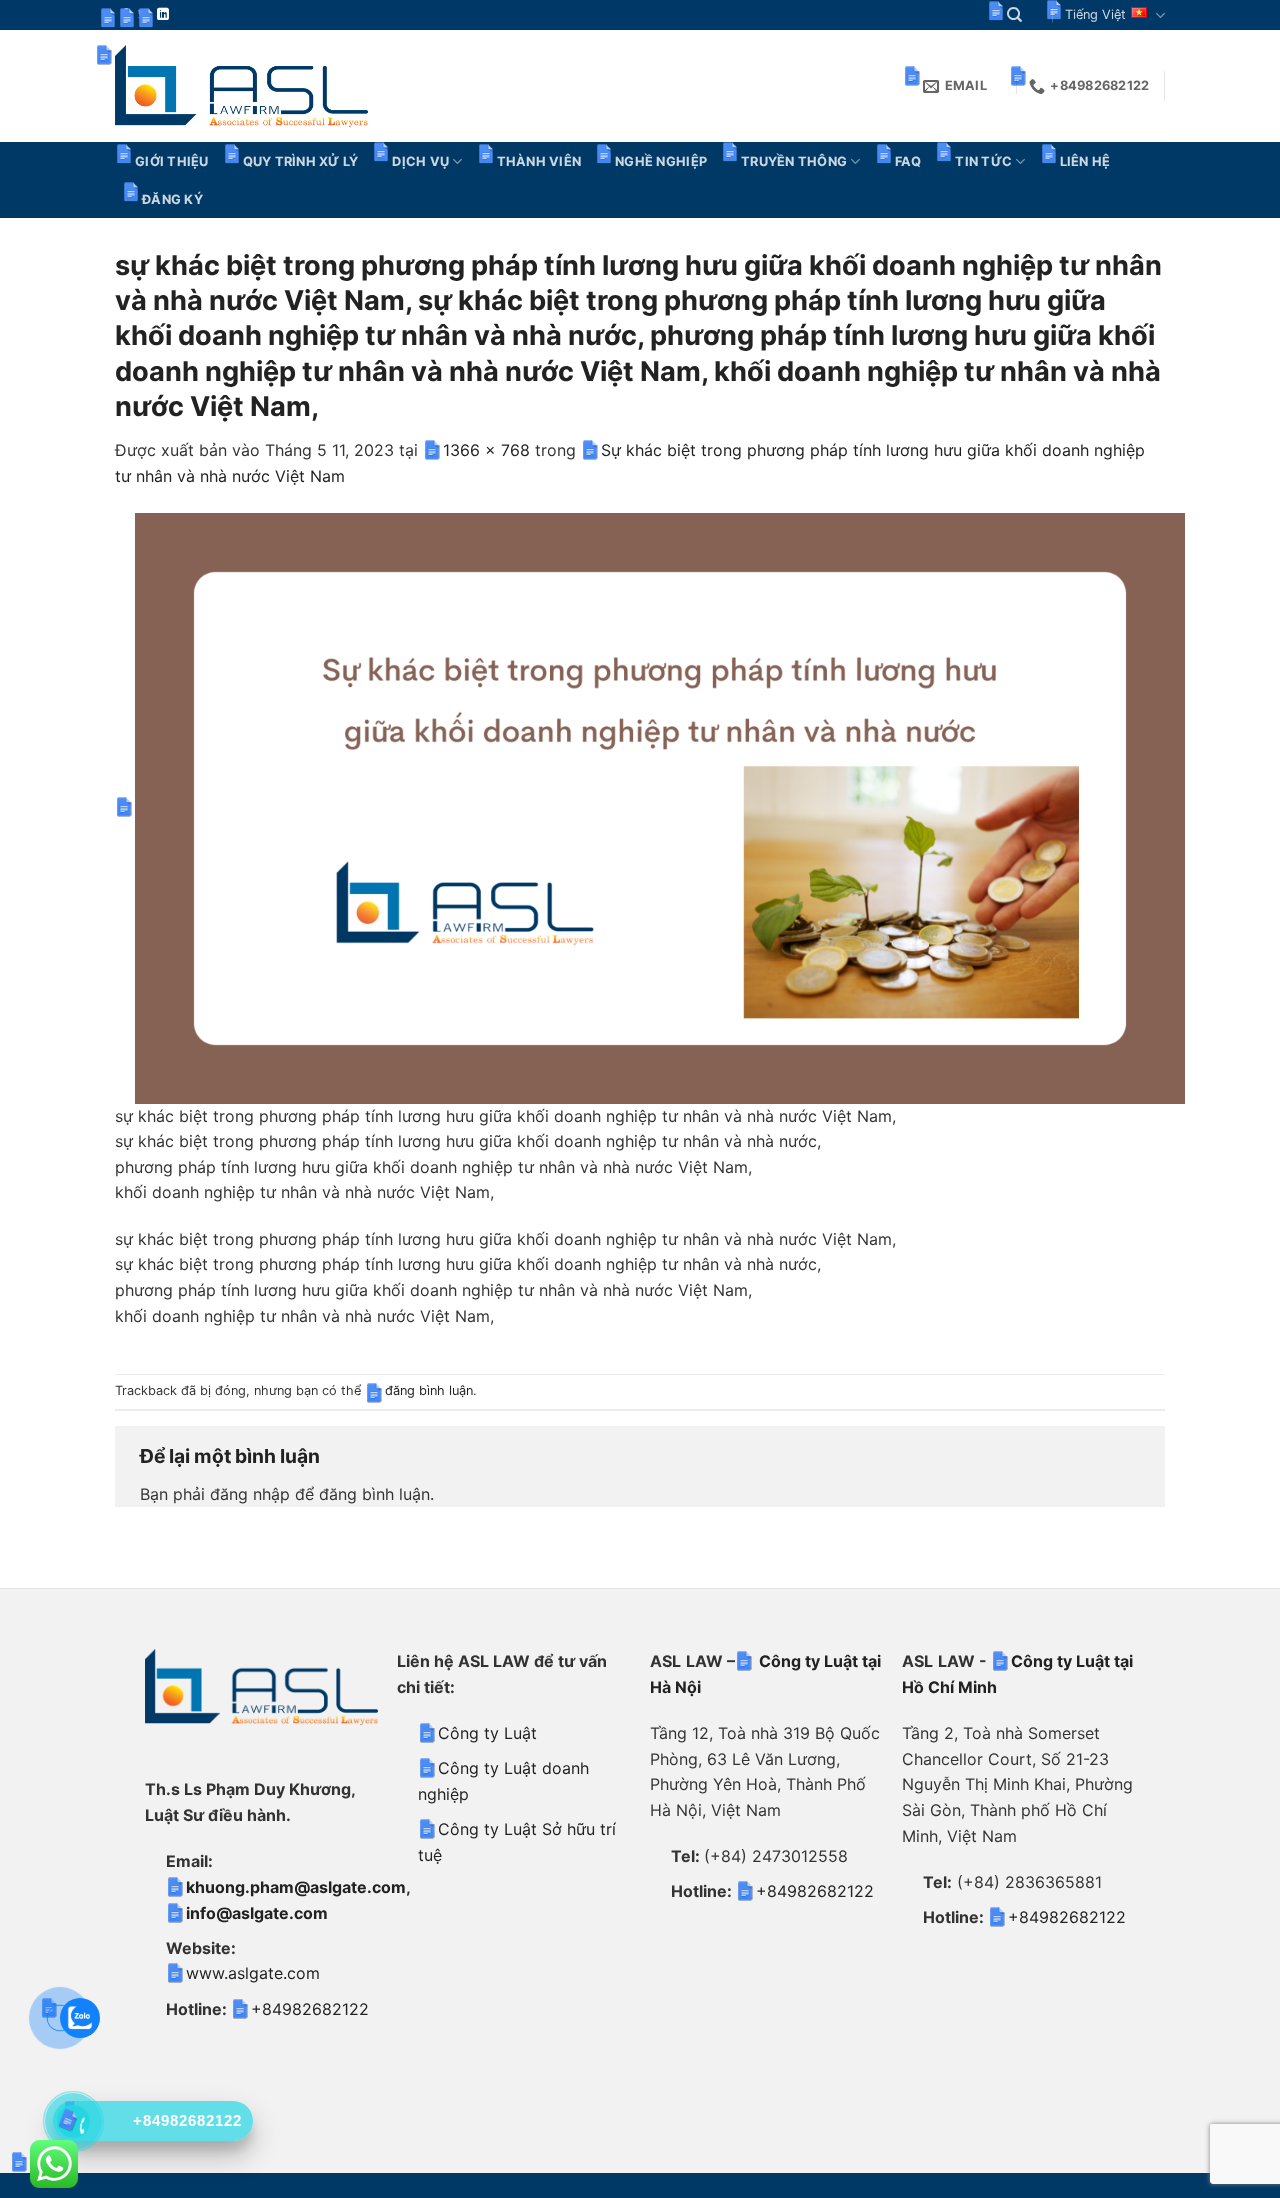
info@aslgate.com (257, 1913)
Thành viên (539, 161)
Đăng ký (172, 199)
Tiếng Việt (1095, 14)
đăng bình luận (429, 1390)
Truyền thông (794, 161)
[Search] (1014, 15)
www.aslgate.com (253, 1973)
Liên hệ (1085, 161)
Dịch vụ (420, 161)
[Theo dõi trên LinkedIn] (163, 15)
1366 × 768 (486, 450)
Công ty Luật (487, 1733)
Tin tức (983, 161)
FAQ (908, 161)
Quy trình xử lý (301, 161)
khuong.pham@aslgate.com (296, 1887)
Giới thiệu (172, 161)
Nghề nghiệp (661, 161)
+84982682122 (310, 2009)
